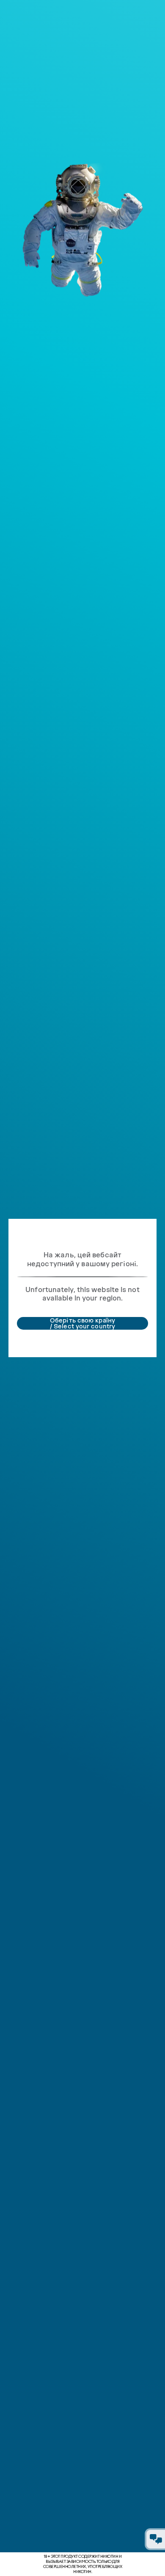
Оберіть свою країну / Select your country (82, 1323)
